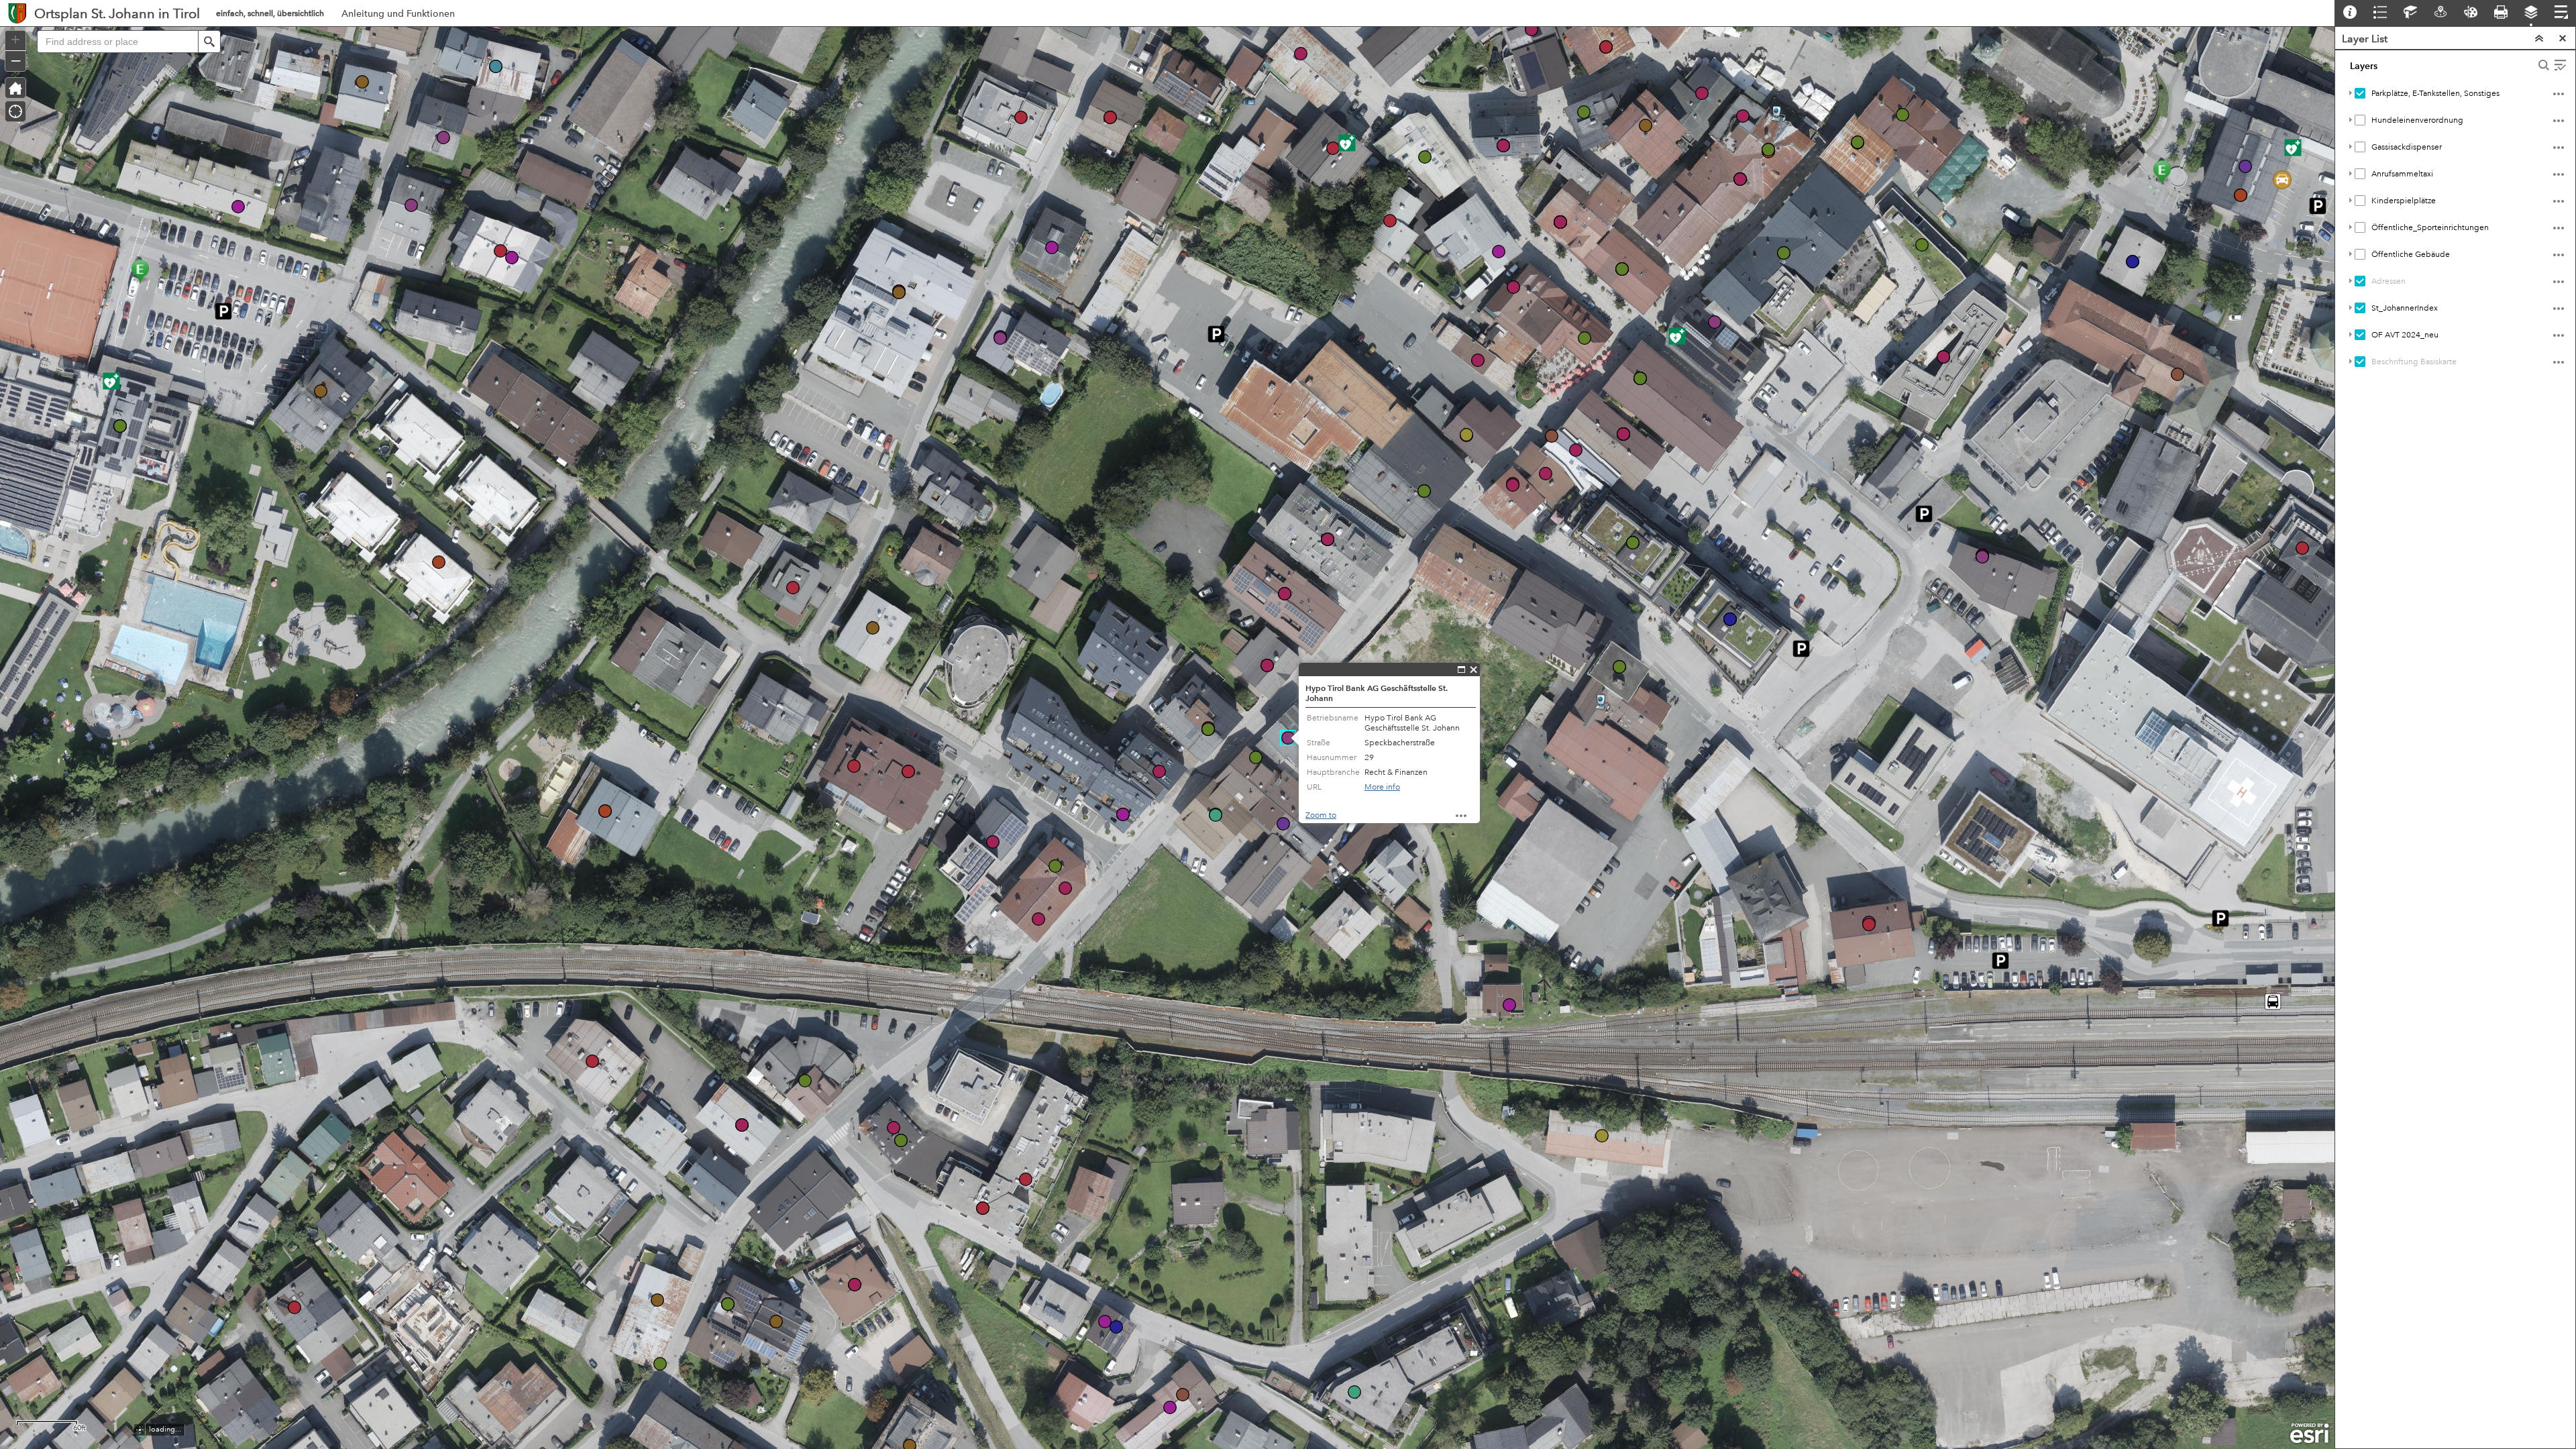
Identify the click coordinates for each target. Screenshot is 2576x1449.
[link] (17, 13)
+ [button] (15, 40)
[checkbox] (2360, 93)
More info (1382, 787)
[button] (209, 42)
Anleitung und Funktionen (398, 17)
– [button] (16, 60)
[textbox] (117, 42)
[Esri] (2309, 1434)
